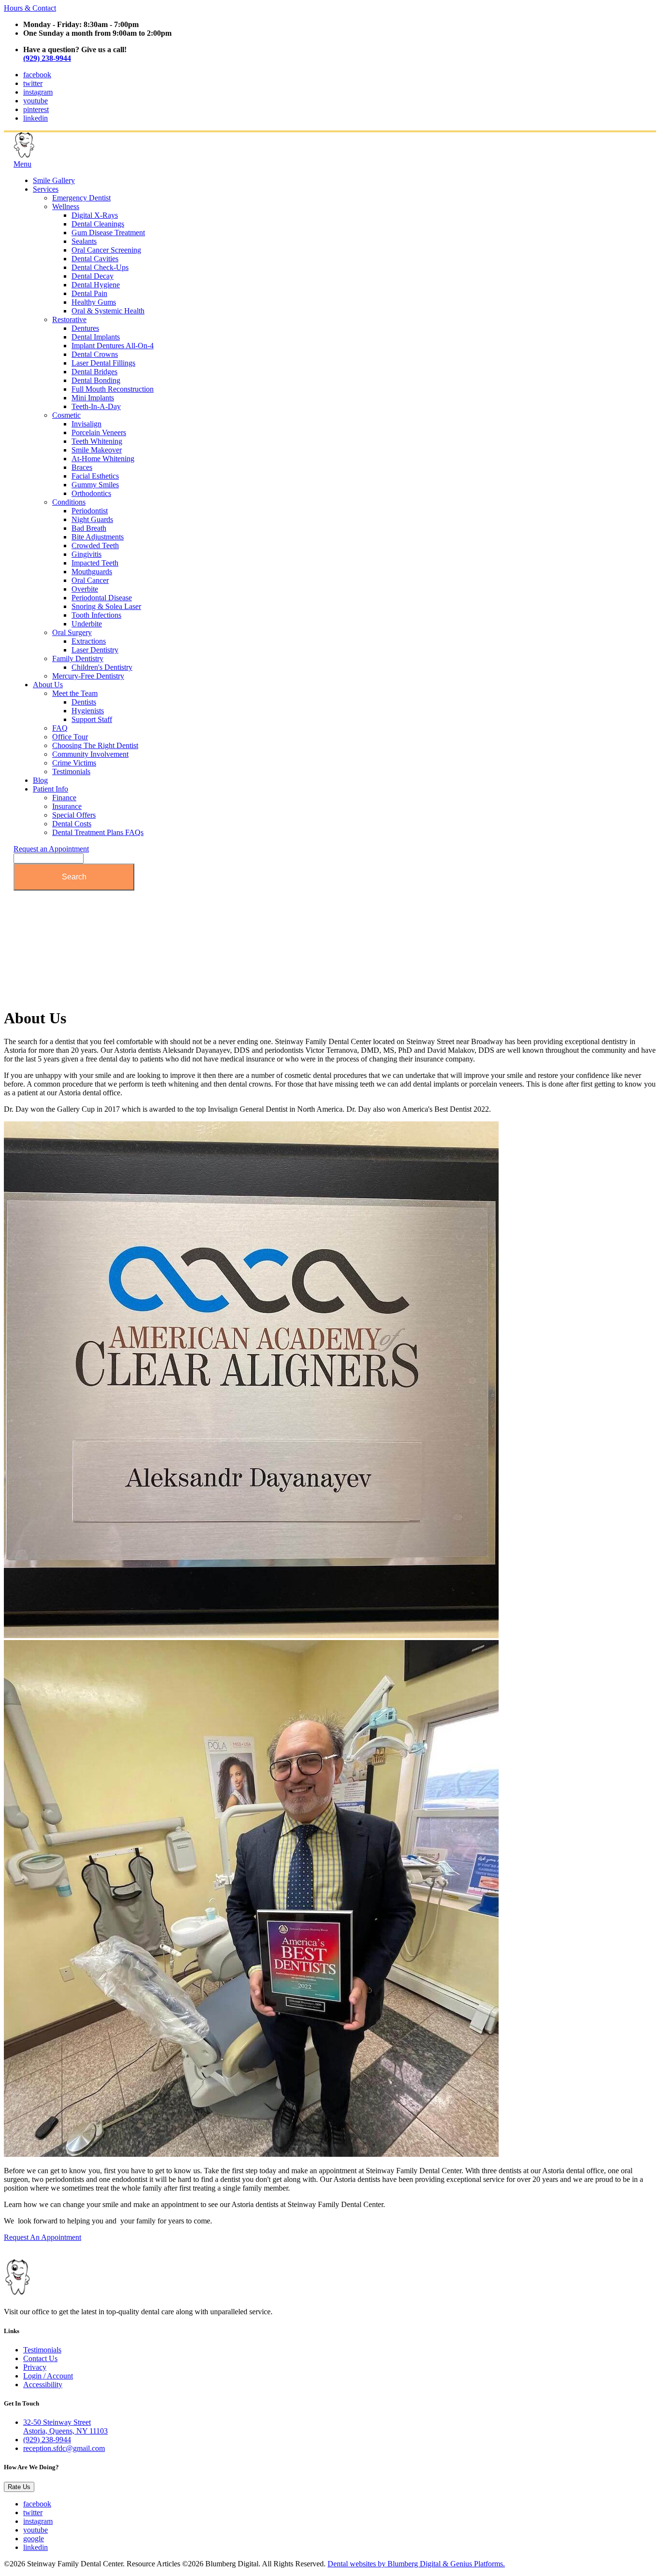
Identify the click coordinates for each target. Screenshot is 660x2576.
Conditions (69, 502)
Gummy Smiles (95, 485)
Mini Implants (93, 398)
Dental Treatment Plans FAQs (98, 832)
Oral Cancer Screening (106, 250)
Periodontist (90, 511)
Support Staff (92, 719)
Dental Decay (93, 276)
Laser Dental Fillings (103, 363)
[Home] (62, 155)
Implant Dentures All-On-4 (113, 346)
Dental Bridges (94, 372)
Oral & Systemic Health (108, 311)
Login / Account (48, 2376)
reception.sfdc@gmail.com (64, 2448)
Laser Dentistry (95, 650)
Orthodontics (91, 493)
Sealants (84, 241)
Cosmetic (66, 415)
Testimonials (71, 771)
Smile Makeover (97, 450)
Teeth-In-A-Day (96, 406)
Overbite (85, 589)
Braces (82, 467)
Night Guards (92, 519)
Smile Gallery (54, 180)
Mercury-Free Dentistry (88, 676)
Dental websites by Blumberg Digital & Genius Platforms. (416, 2564)
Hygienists (88, 711)
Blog (40, 780)
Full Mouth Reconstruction (113, 389)
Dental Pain (89, 293)
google (34, 2539)
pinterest (36, 109)
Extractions (89, 641)
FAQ (60, 728)
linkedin (36, 118)
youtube (36, 101)
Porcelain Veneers (99, 432)
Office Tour (70, 737)
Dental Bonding (96, 380)
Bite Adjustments (98, 537)
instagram (38, 92)
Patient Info (50, 789)
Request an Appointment (51, 849)
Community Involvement (90, 754)
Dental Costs (72, 824)
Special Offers (74, 815)
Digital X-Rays (95, 215)
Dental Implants (96, 337)
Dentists (84, 702)
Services (46, 189)
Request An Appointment (43, 2237)
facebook (37, 75)
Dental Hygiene (96, 285)
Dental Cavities (95, 259)
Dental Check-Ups (100, 267)
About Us (48, 685)
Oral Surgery (72, 632)
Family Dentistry (78, 658)
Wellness (66, 206)
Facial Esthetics (95, 476)
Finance (64, 798)
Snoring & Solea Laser (106, 606)
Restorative (69, 319)
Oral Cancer (90, 580)
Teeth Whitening (97, 441)
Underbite (87, 624)
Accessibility (43, 2385)
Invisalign (86, 424)
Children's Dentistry (102, 667)
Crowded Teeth (95, 545)
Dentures (85, 328)
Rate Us (19, 2487)
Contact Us (40, 2358)
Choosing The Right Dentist (95, 745)
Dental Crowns (95, 354)
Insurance (67, 806)
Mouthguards (92, 572)
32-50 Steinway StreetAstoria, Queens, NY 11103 (65, 2427)
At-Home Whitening (103, 459)
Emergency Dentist (81, 198)
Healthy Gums (94, 302)
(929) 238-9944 (47, 58)
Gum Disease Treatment (108, 233)
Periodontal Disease (102, 598)
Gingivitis (86, 554)
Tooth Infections (96, 615)
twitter (33, 83)
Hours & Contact (30, 8)
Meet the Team (75, 693)
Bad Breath (89, 528)
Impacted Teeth (95, 563)
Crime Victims (74, 763)
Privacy (35, 2367)
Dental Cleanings (98, 224)
